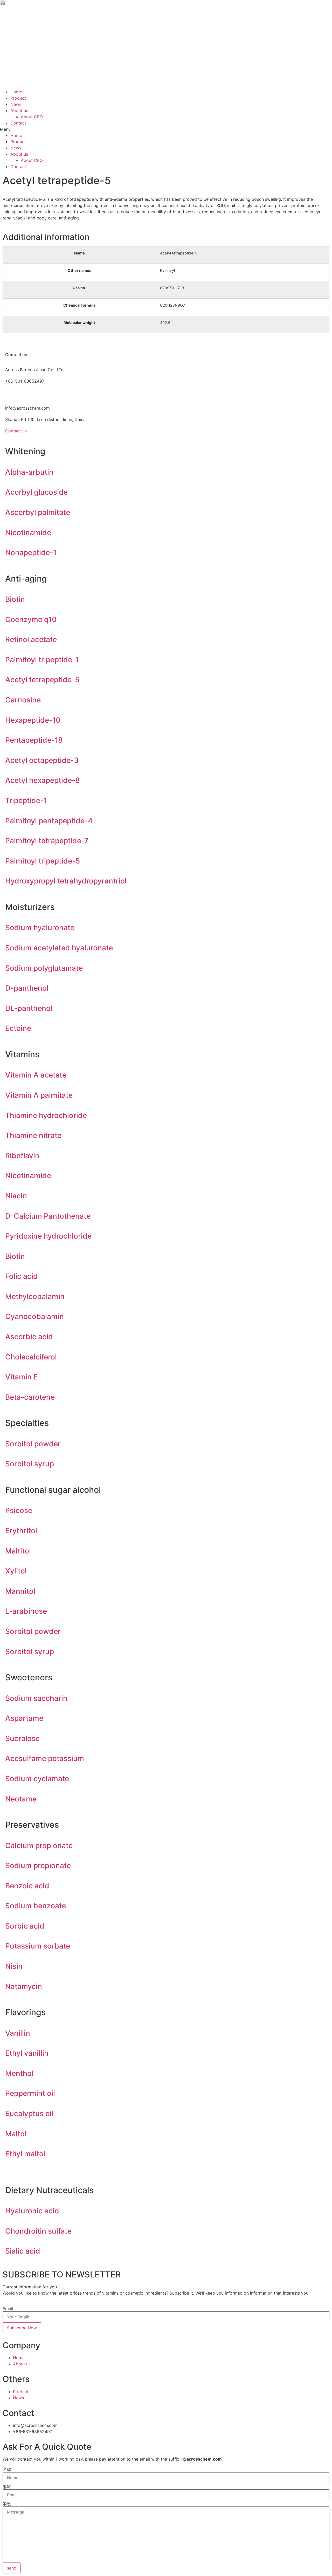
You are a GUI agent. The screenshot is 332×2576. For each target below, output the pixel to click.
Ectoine (18, 1028)
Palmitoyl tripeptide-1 (42, 660)
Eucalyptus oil (29, 2114)
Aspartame (24, 1718)
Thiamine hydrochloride (46, 1115)
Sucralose (22, 1738)
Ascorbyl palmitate (38, 512)
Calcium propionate (39, 1846)
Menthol (19, 2073)
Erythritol (21, 1531)
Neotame (21, 1799)
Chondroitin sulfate (38, 2231)
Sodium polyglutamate (44, 968)
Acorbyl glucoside (36, 492)
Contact (18, 123)
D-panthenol (27, 988)
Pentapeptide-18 (34, 740)
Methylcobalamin (35, 1296)
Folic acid (22, 1276)
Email (8, 2309)
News (16, 104)
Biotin (15, 599)
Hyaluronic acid (32, 2211)
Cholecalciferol (31, 1357)
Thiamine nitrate (33, 1135)
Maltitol (18, 1551)
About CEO (32, 117)
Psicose (19, 1510)
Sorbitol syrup (30, 1464)
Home (16, 92)
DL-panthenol (29, 1008)
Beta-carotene (30, 1397)
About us (19, 111)
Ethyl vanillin (27, 2053)
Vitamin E (22, 1377)
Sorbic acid (25, 1926)
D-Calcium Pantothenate (48, 1216)
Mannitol (20, 1591)
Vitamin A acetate (36, 1075)
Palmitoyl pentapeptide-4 (49, 821)
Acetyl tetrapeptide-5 (42, 680)
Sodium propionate (38, 1866)
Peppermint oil (30, 2093)
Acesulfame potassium (45, 1758)
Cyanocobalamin (34, 1316)
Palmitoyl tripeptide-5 (43, 861)
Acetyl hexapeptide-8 (43, 780)
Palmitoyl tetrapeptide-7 (47, 841)
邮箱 (7, 2487)
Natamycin (24, 1986)
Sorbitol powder (33, 1444)
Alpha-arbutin (29, 472)
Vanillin (18, 2033)
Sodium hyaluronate (40, 928)
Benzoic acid (27, 1886)
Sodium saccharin (36, 1698)
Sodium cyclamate (37, 1779)
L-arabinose (26, 1611)
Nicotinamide (28, 533)
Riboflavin (22, 1156)
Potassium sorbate (38, 1946)
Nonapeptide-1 (31, 553)
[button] (166, 129)
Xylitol (16, 1571)
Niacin (16, 1196)
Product (18, 98)
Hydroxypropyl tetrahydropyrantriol (66, 881)
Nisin (14, 1966)
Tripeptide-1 (26, 800)
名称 (7, 2469)
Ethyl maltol (25, 2154)
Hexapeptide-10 (33, 720)
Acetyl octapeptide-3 (42, 760)
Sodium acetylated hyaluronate (59, 948)
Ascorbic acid (29, 1337)
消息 (7, 2504)
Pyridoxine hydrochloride (48, 1236)
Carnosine (23, 700)
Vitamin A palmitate (39, 1095)
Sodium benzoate (36, 1906)
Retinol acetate (31, 639)
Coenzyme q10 (31, 619)
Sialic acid (23, 2251)
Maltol (16, 2134)
